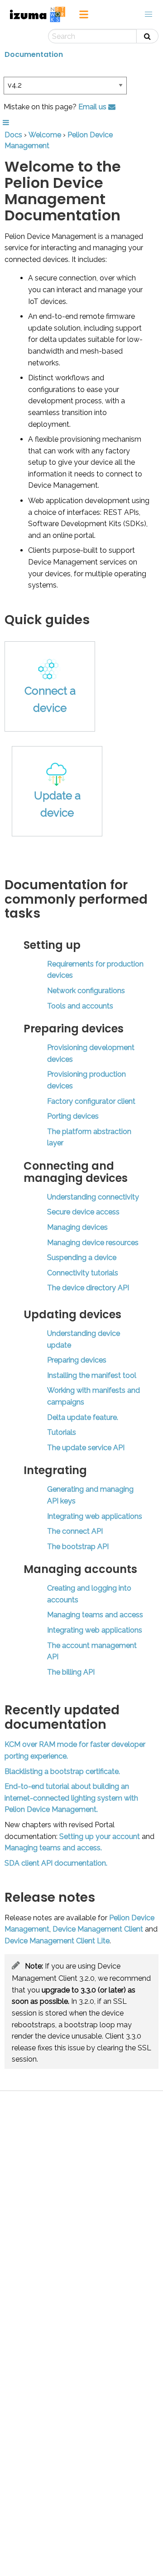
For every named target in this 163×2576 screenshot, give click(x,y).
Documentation (34, 54)
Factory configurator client (91, 1101)
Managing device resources (93, 1243)
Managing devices (77, 1227)
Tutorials (62, 1432)
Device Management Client (98, 1929)
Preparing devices (77, 1360)
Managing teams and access (95, 1615)
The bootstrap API (78, 1547)
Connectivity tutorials (83, 1273)
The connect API (75, 1531)
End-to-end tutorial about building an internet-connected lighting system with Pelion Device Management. (71, 1798)
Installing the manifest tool (92, 1375)
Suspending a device (82, 1258)
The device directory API (88, 1288)
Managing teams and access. (53, 1848)
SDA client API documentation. (56, 1863)
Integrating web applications (95, 1516)
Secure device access (83, 1212)
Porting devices (73, 1116)
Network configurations (86, 991)
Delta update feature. (83, 1417)
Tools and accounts (80, 1006)
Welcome (45, 135)
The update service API (86, 1448)
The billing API (71, 1672)
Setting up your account (100, 1836)
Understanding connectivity (93, 1197)
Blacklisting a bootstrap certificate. (62, 1771)
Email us (93, 107)
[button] (149, 14)
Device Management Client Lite (57, 1941)
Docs (13, 135)
